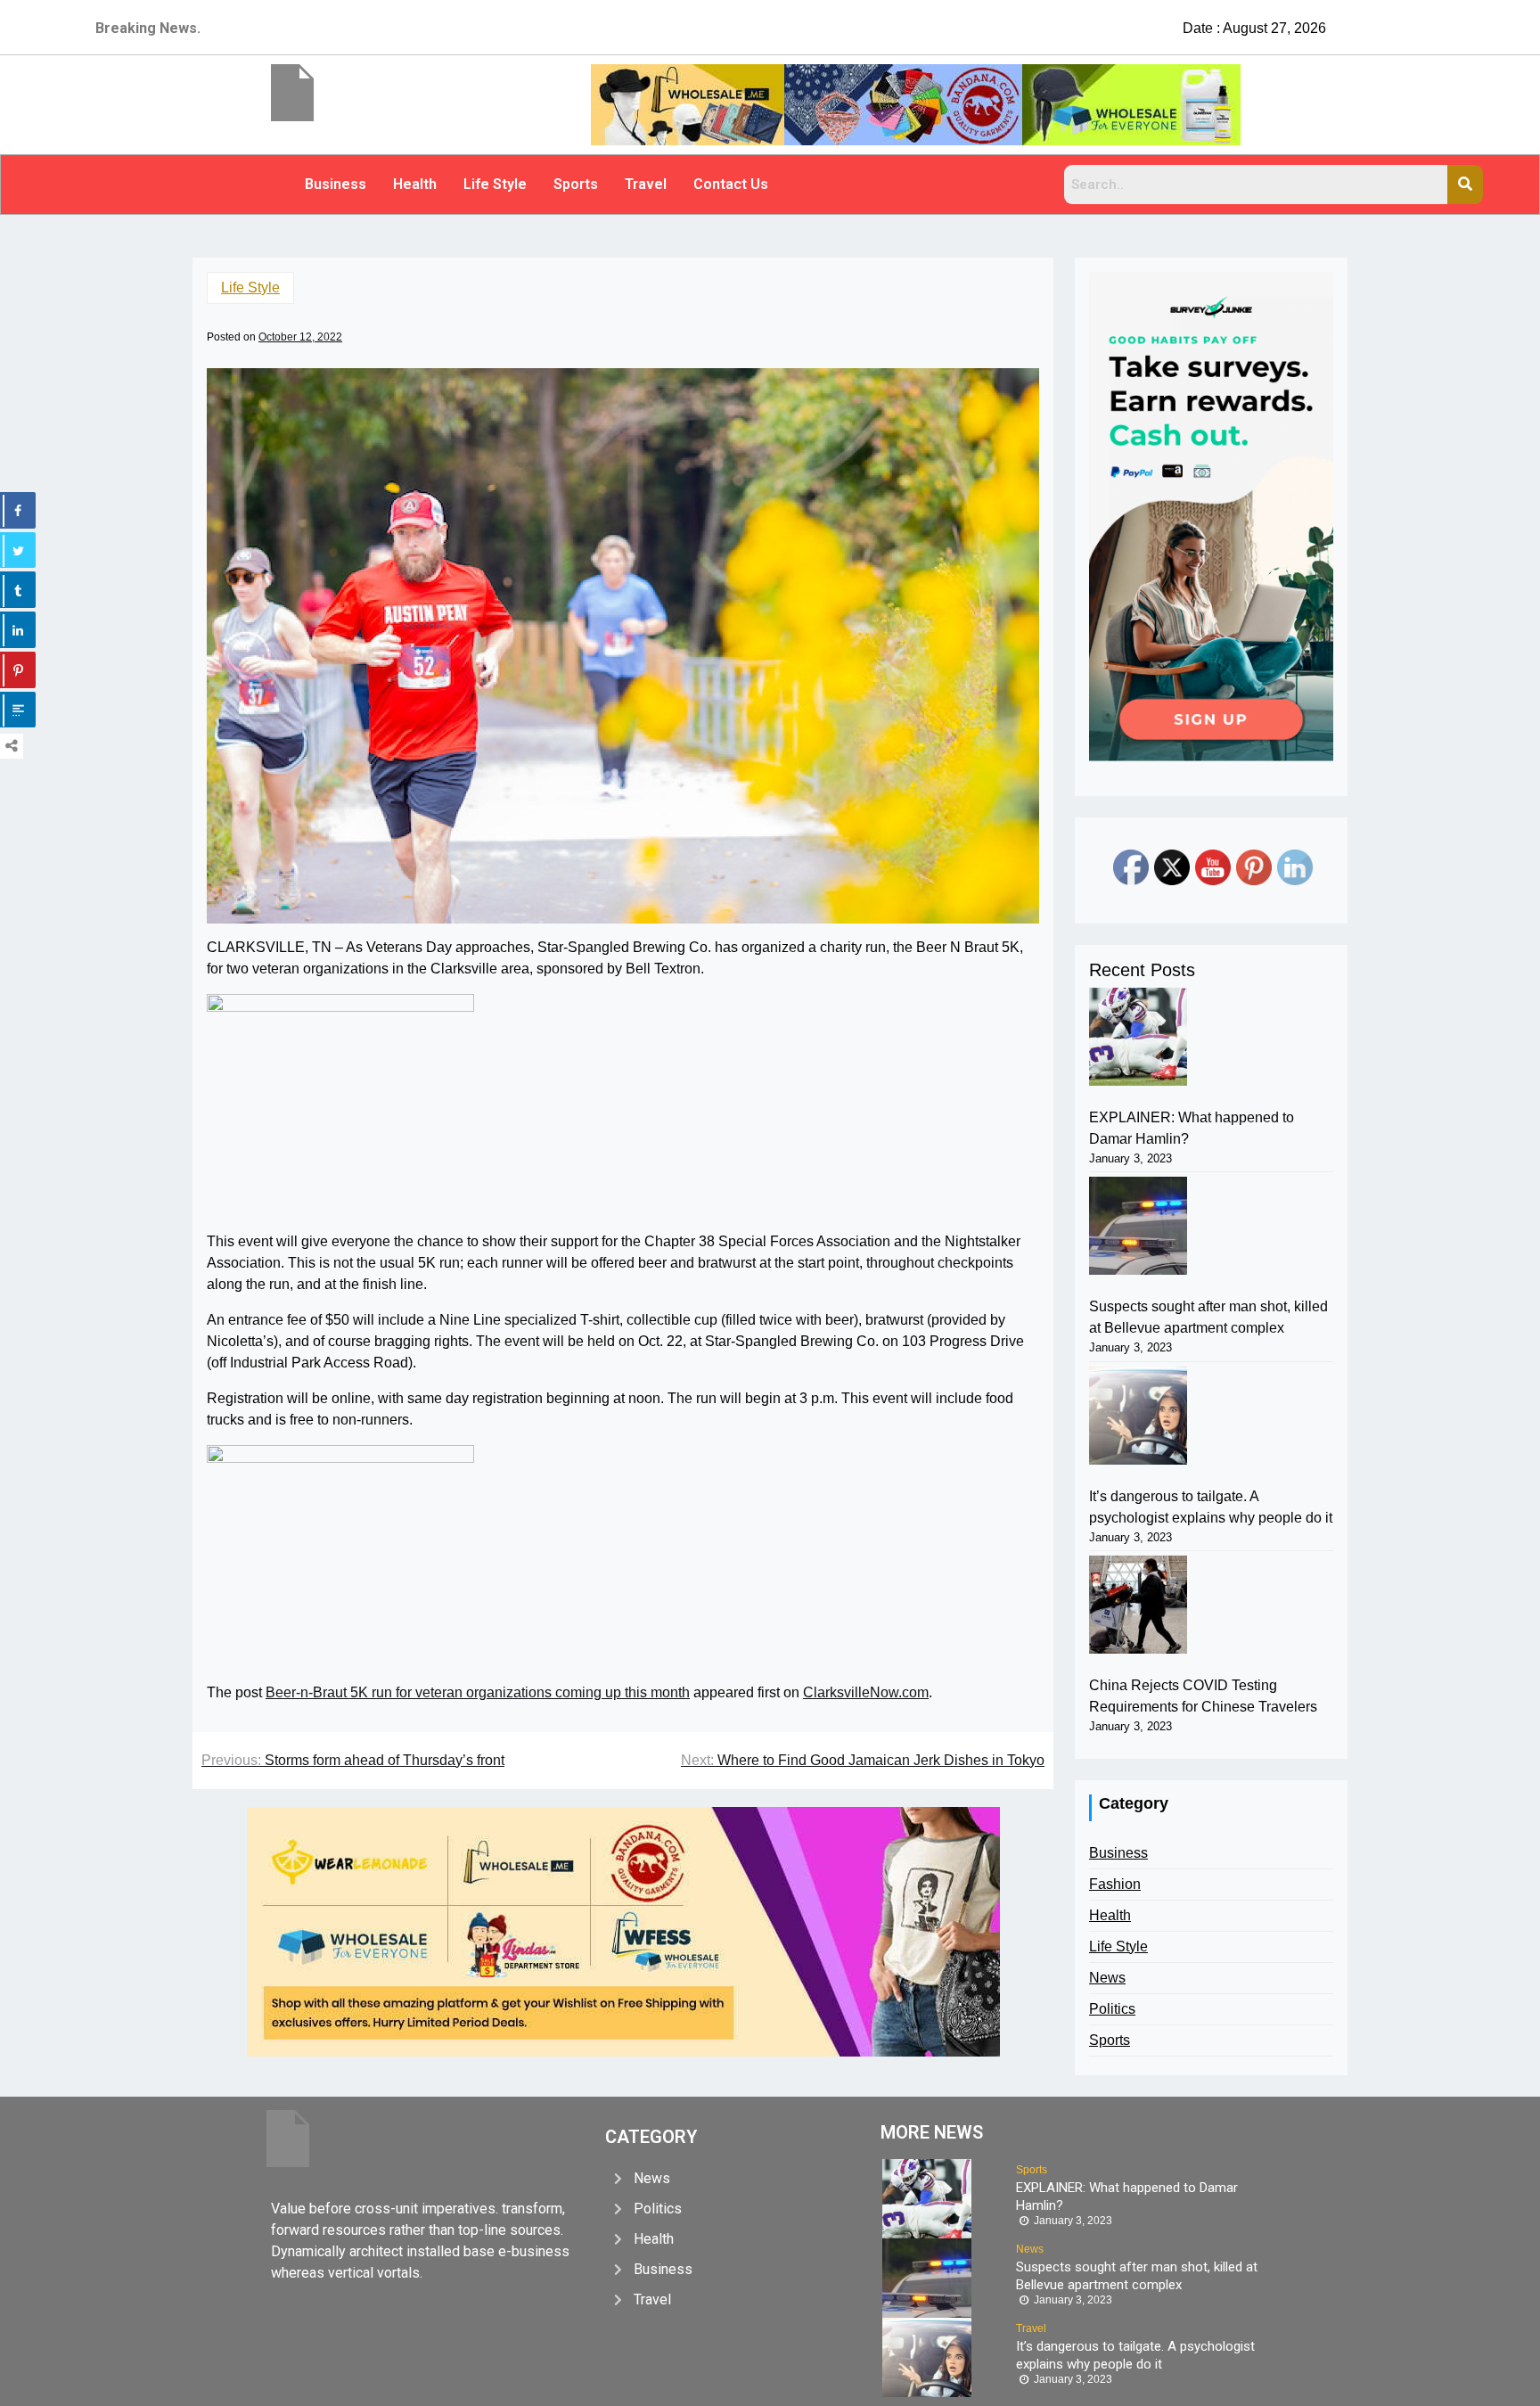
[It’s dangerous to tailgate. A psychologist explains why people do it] (1138, 1416)
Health (415, 184)
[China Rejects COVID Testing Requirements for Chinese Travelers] (1138, 1605)
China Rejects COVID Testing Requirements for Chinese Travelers (1203, 1696)
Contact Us (731, 184)
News (1107, 1978)
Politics (1112, 2009)
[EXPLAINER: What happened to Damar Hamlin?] (1138, 1037)
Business (336, 184)
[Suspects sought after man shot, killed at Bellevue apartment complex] (1138, 1226)
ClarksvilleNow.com (866, 1692)
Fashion (1115, 1884)
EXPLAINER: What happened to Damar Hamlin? (1192, 1128)
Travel (646, 184)
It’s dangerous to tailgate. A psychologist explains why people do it (1211, 1507)
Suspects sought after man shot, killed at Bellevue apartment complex (1208, 1317)
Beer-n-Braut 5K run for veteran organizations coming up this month (478, 1692)
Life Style (495, 184)
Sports (576, 184)
